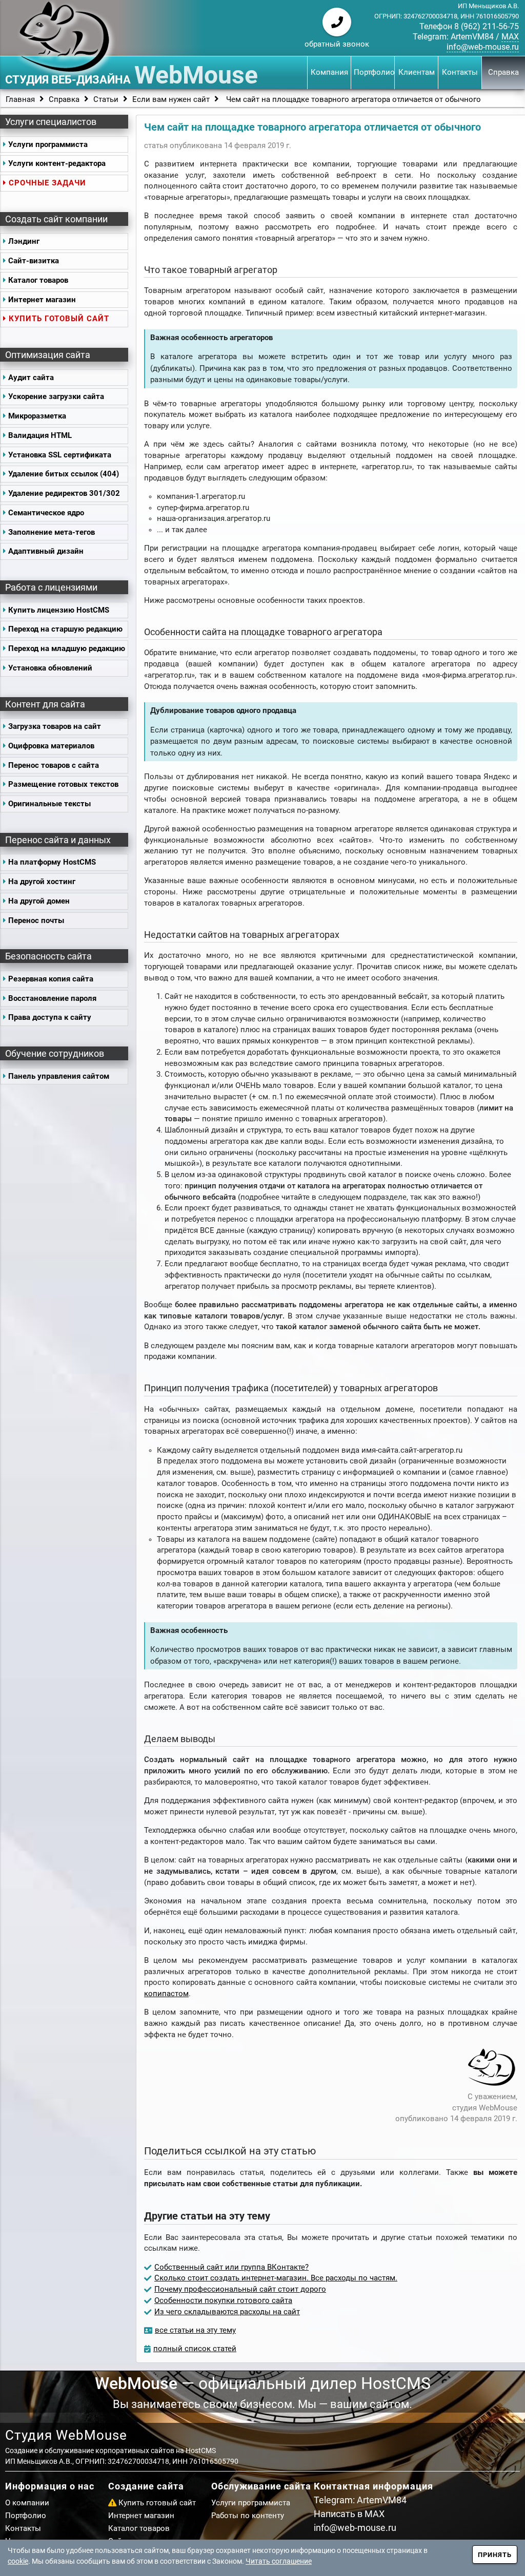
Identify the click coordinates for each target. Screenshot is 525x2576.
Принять (495, 2555)
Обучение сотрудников (55, 1053)
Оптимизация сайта (48, 355)
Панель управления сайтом (59, 1076)
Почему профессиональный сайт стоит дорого (240, 2289)
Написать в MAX (349, 2514)
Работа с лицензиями (51, 587)
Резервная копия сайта (51, 979)
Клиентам (417, 72)
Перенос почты (36, 921)
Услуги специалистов (51, 122)
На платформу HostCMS (52, 862)
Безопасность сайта (48, 956)
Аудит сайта (31, 378)
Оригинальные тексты (49, 804)
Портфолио (374, 72)
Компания (329, 72)
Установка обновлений (50, 668)
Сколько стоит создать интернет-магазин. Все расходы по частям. (276, 2278)
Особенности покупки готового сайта (223, 2301)
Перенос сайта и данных (58, 840)
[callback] (337, 22)
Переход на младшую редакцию (67, 649)
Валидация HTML (40, 436)
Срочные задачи (47, 183)
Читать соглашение (279, 2561)
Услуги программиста (48, 145)
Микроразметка (37, 416)
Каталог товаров (38, 280)
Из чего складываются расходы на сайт (227, 2312)
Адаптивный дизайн (46, 551)
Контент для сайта (45, 704)
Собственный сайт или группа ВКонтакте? (231, 2267)
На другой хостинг (42, 882)
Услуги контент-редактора (57, 164)
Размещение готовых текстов (63, 784)
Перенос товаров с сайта (54, 766)
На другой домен (39, 901)
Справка (503, 72)
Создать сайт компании (56, 219)
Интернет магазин (42, 300)
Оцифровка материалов (51, 746)
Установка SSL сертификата (60, 455)
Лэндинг (24, 242)
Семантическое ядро (46, 513)
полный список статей (195, 2349)
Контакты (460, 72)
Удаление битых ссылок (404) (64, 474)
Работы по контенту (248, 2516)
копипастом (166, 1994)
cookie (18, 2561)
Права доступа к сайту (50, 1018)
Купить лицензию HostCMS (59, 610)
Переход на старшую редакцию (65, 629)
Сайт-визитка (34, 261)
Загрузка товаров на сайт (55, 727)
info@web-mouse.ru (483, 47)
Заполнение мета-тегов (52, 532)
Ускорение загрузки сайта (56, 397)
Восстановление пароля (52, 999)
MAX (510, 37)
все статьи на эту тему (195, 2330)
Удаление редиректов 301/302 (64, 494)
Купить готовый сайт (59, 319)
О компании (27, 2503)
